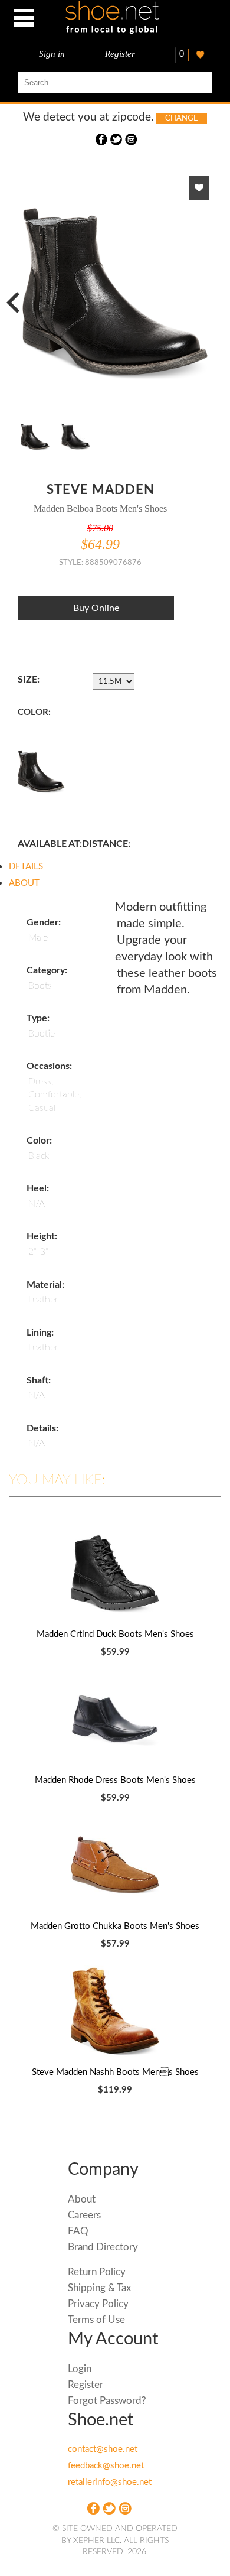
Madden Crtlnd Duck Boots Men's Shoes (115, 1634)
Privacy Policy (98, 2304)
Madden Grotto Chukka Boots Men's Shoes (115, 1926)
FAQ (78, 2231)
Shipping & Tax (99, 2288)
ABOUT (24, 883)
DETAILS (26, 867)
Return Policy (97, 2272)
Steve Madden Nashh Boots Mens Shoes (115, 2072)
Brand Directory (103, 2247)
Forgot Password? (107, 2401)
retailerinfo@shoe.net (110, 2482)
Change (182, 118)
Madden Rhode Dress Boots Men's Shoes (115, 1780)
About (82, 2199)
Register (120, 54)
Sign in (52, 54)
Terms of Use (96, 2320)
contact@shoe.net (103, 2449)
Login (80, 2369)
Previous (18, 301)
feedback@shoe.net (106, 2466)
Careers (84, 2215)
